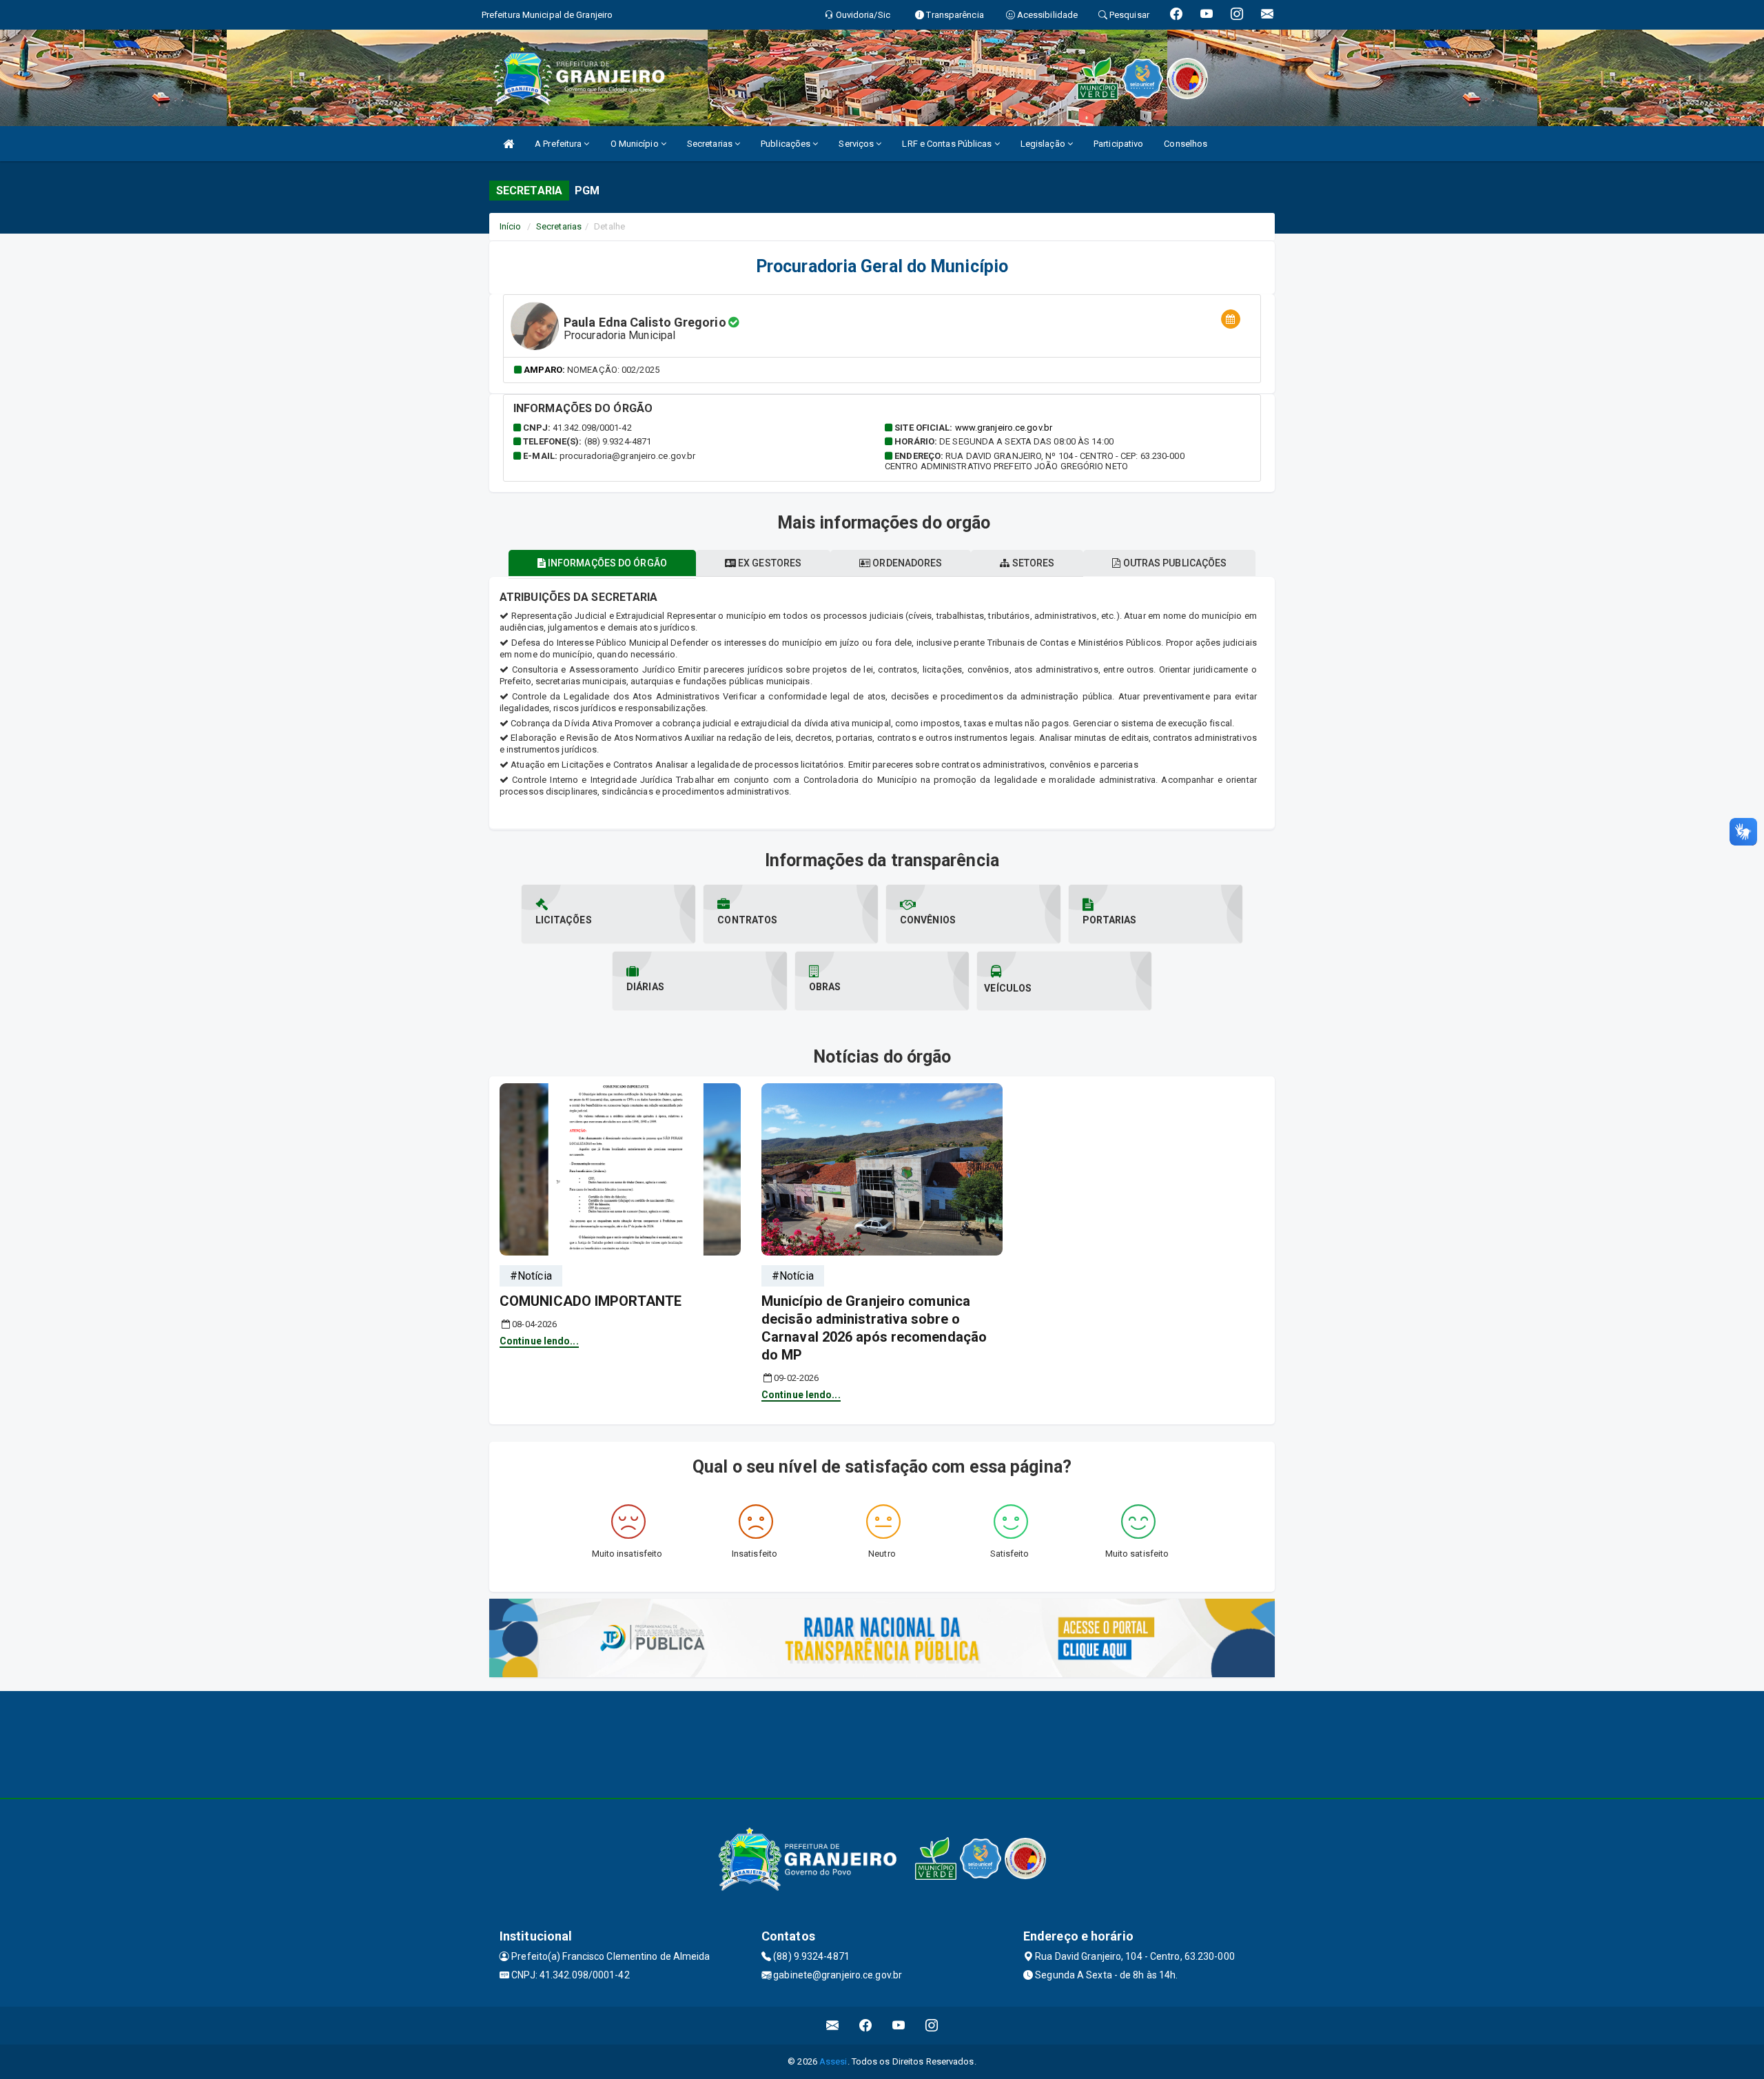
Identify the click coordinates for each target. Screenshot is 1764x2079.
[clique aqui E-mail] (833, 2026)
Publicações (787, 144)
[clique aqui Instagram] (932, 2026)
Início (511, 226)
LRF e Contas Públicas (948, 144)
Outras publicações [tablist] (1173, 563)
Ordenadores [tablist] (906, 563)
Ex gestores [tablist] (769, 563)
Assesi (833, 2061)
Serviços (857, 144)
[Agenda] (1231, 319)
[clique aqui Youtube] (899, 2026)
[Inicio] (509, 144)
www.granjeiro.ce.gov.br (1004, 428)
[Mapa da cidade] (882, 1743)
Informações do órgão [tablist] (606, 563)
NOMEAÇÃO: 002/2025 (613, 370)
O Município (636, 144)
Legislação (1044, 144)
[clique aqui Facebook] (866, 2026)
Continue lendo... (539, 1341)
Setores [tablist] (1033, 563)
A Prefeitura (559, 144)
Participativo (1118, 144)
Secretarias (711, 144)
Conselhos (1186, 144)
